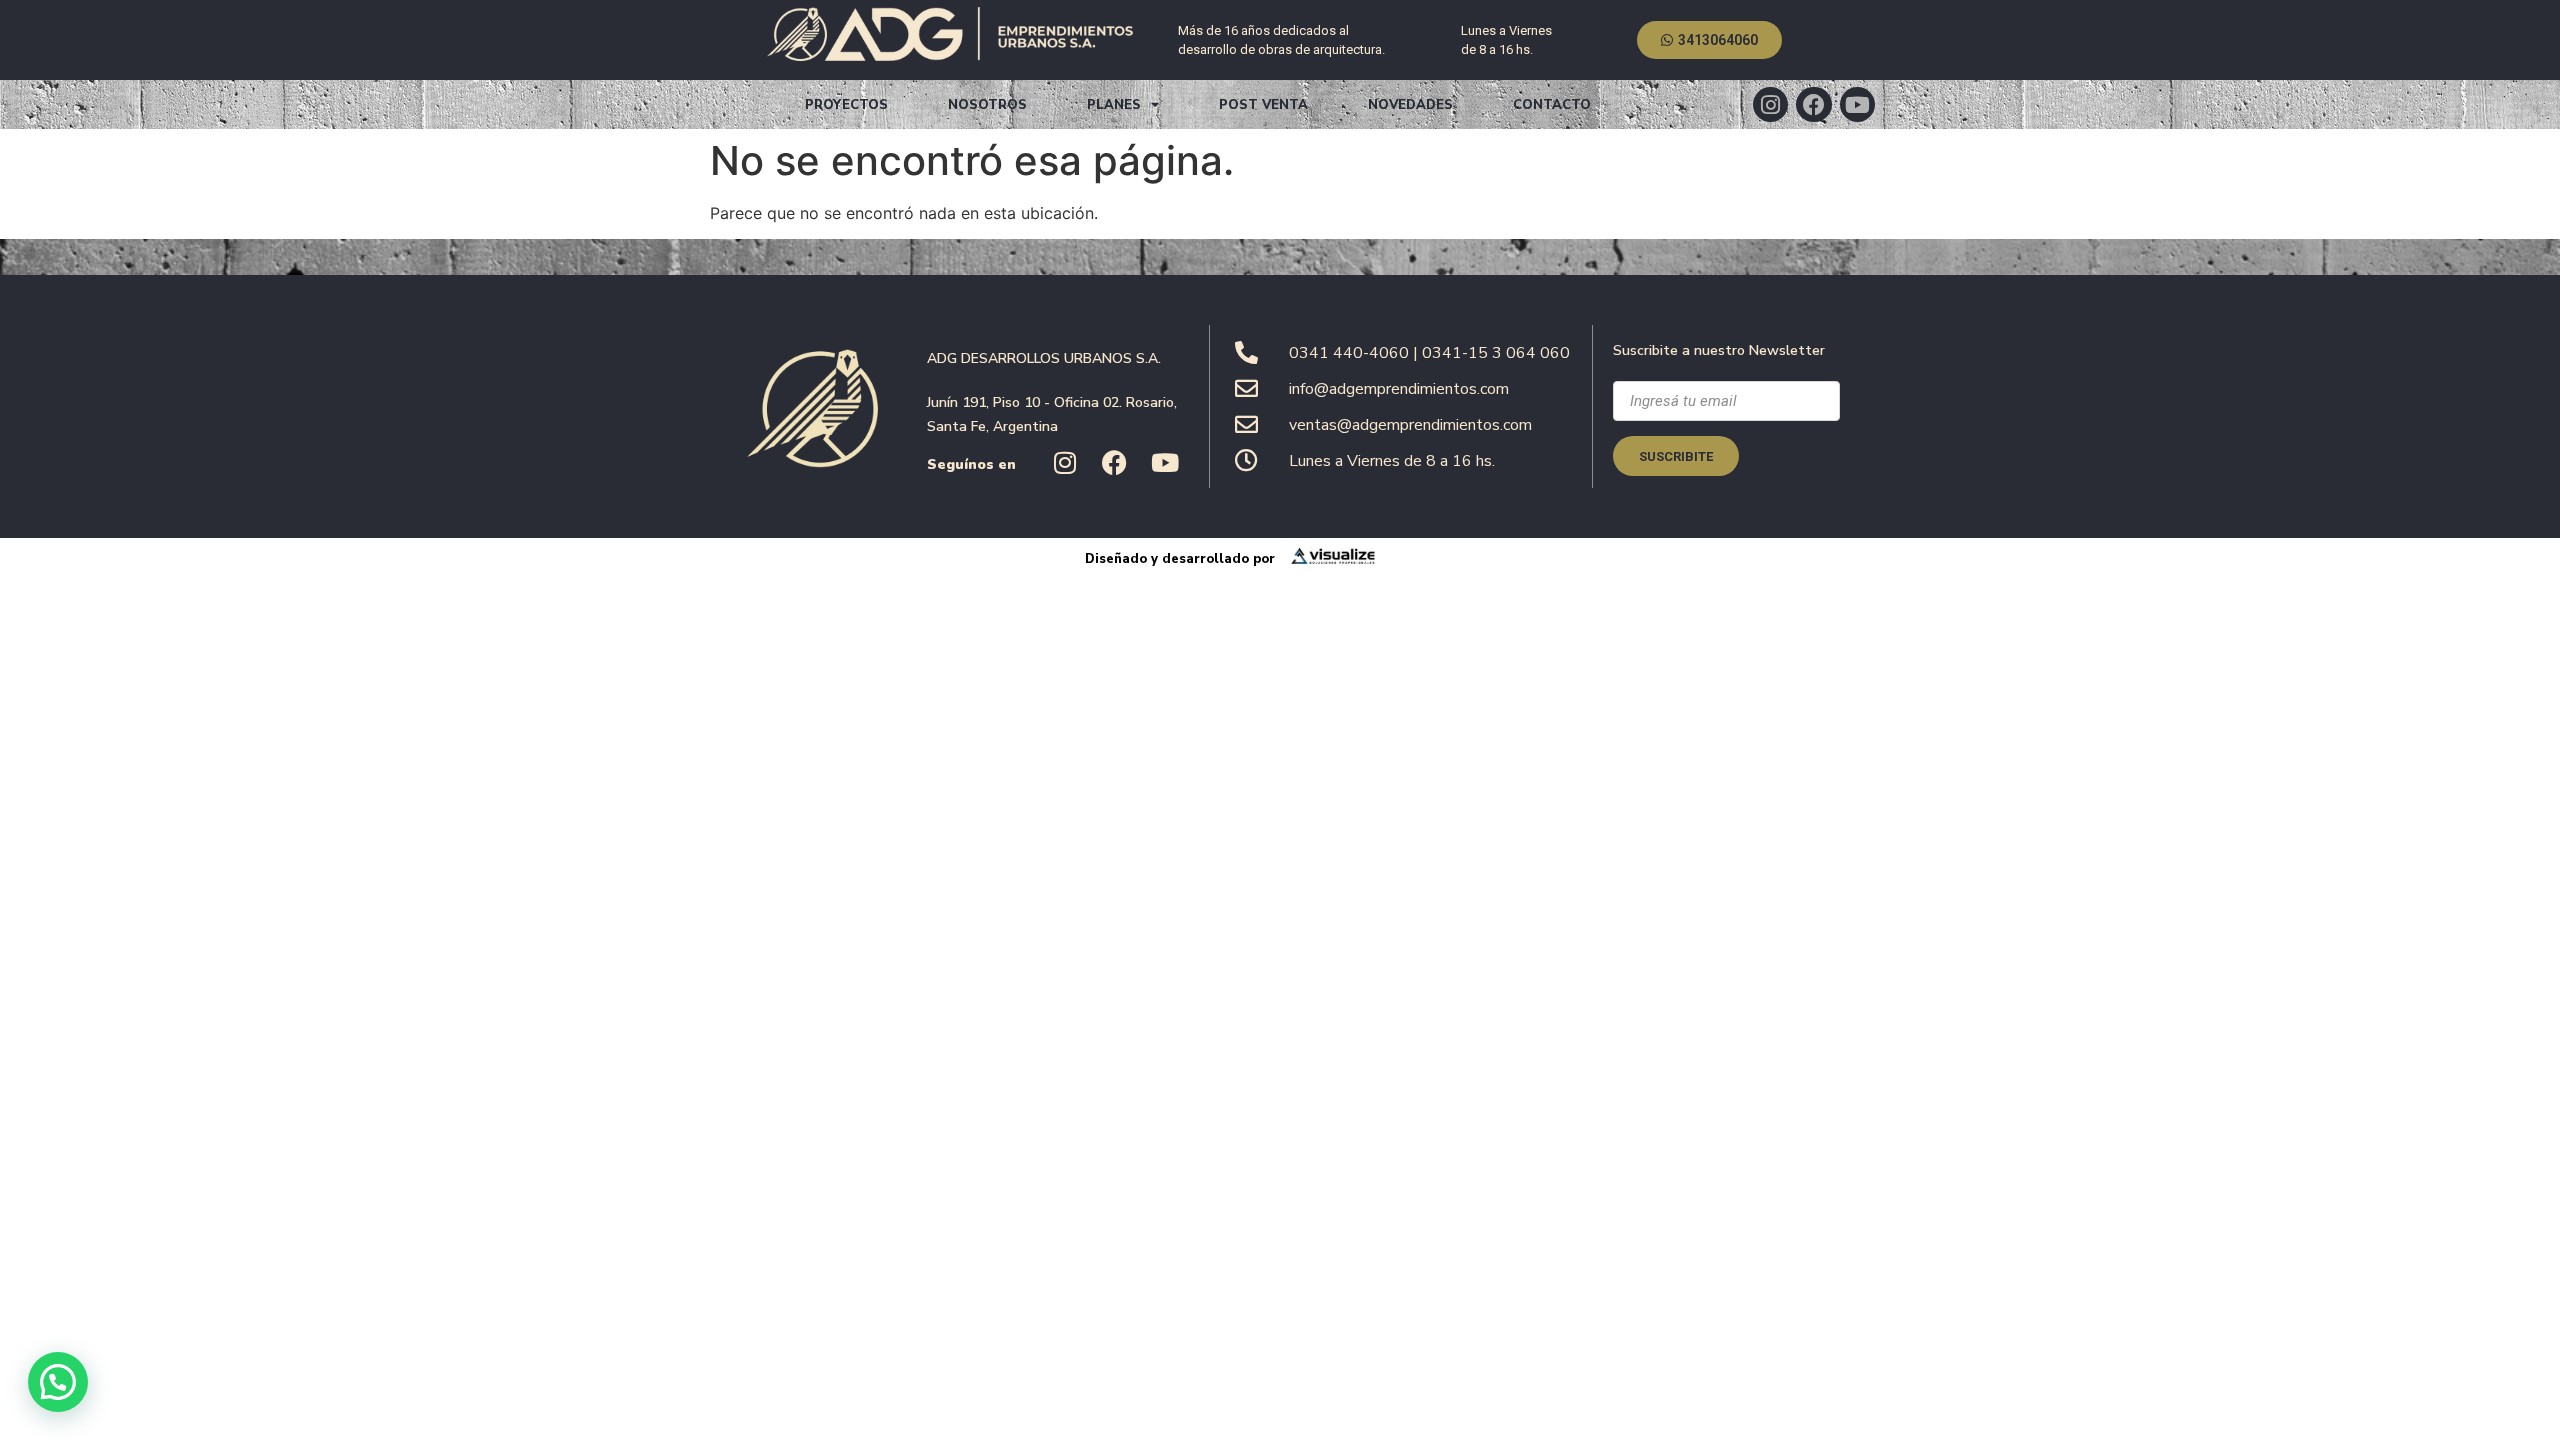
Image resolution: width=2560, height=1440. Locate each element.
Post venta (1263, 105)
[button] (58, 1382)
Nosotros (987, 105)
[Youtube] (1857, 104)
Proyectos (846, 105)
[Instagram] (1770, 104)
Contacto (1552, 105)
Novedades (1410, 105)
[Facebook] (1813, 104)
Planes (1114, 105)
